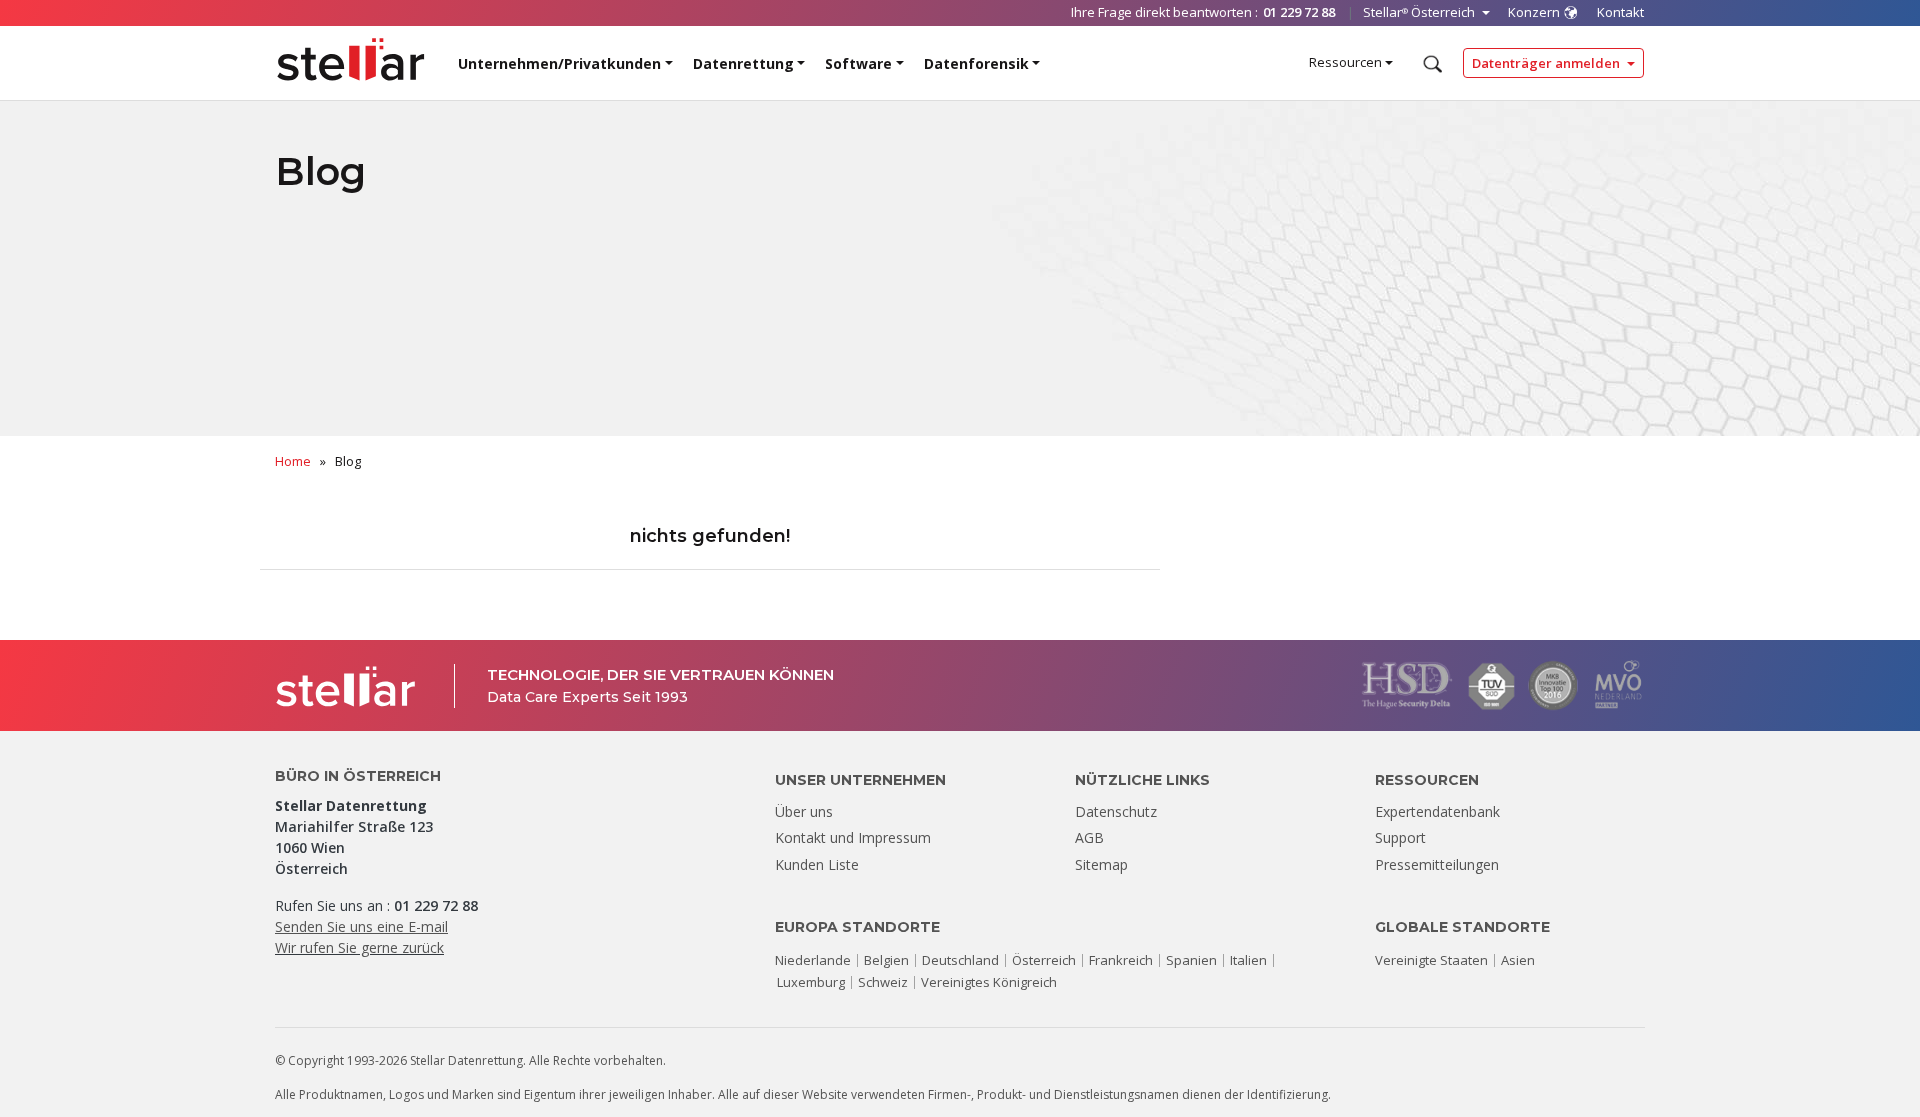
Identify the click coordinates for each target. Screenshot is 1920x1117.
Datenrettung (743, 63)
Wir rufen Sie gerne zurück (359, 947)
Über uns (804, 811)
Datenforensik (976, 63)
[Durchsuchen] (1430, 64)
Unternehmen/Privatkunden (559, 63)
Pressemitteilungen (1437, 864)
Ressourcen (1345, 62)
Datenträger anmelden (1547, 63)
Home (293, 461)
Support (1400, 837)
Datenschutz (1116, 811)
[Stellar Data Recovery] (351, 59)
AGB (1089, 837)
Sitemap (1101, 864)
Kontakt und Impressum (853, 837)
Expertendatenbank (1437, 811)
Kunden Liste (817, 864)
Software (858, 63)
